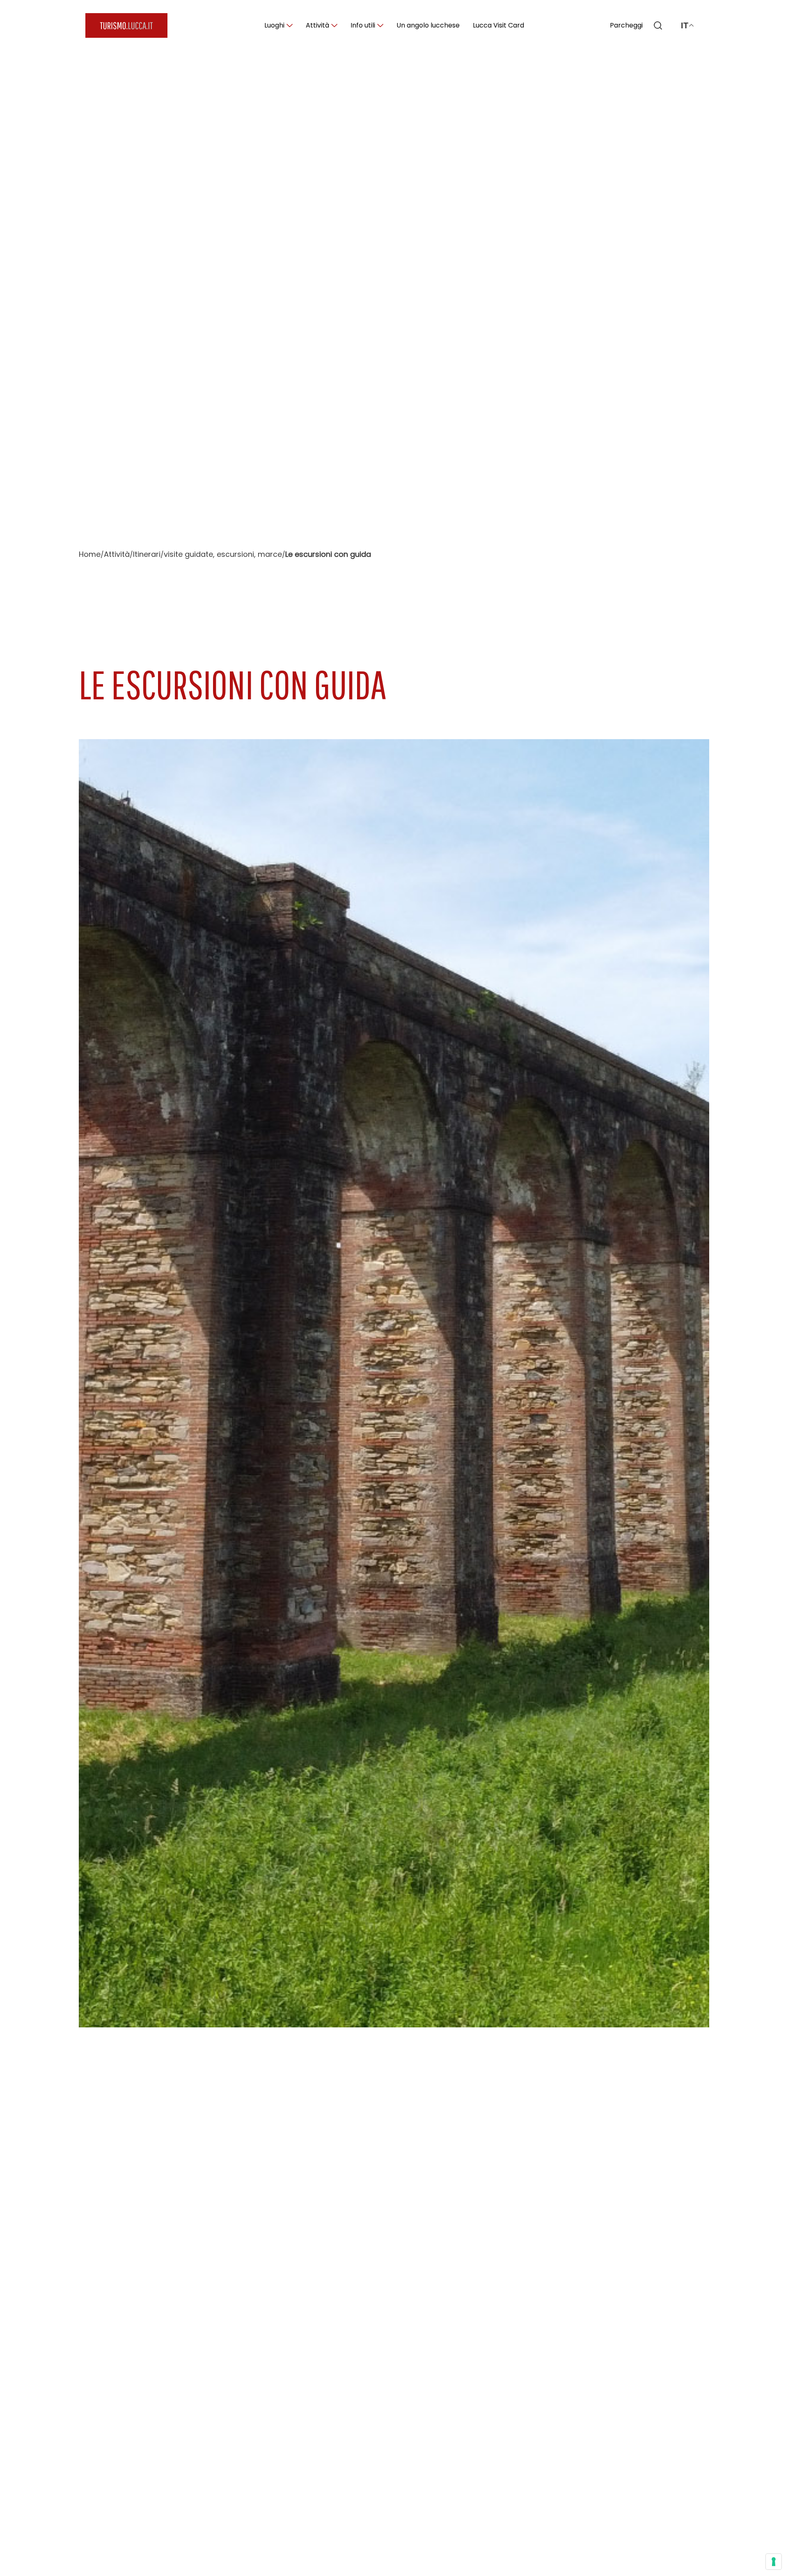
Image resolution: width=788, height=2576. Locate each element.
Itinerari (147, 554)
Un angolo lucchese (428, 25)
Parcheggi (626, 25)
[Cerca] (658, 25)
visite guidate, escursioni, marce (223, 554)
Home (90, 554)
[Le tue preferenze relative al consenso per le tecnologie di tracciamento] (774, 2562)
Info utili (363, 25)
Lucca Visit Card (498, 25)
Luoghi (274, 25)
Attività (317, 25)
